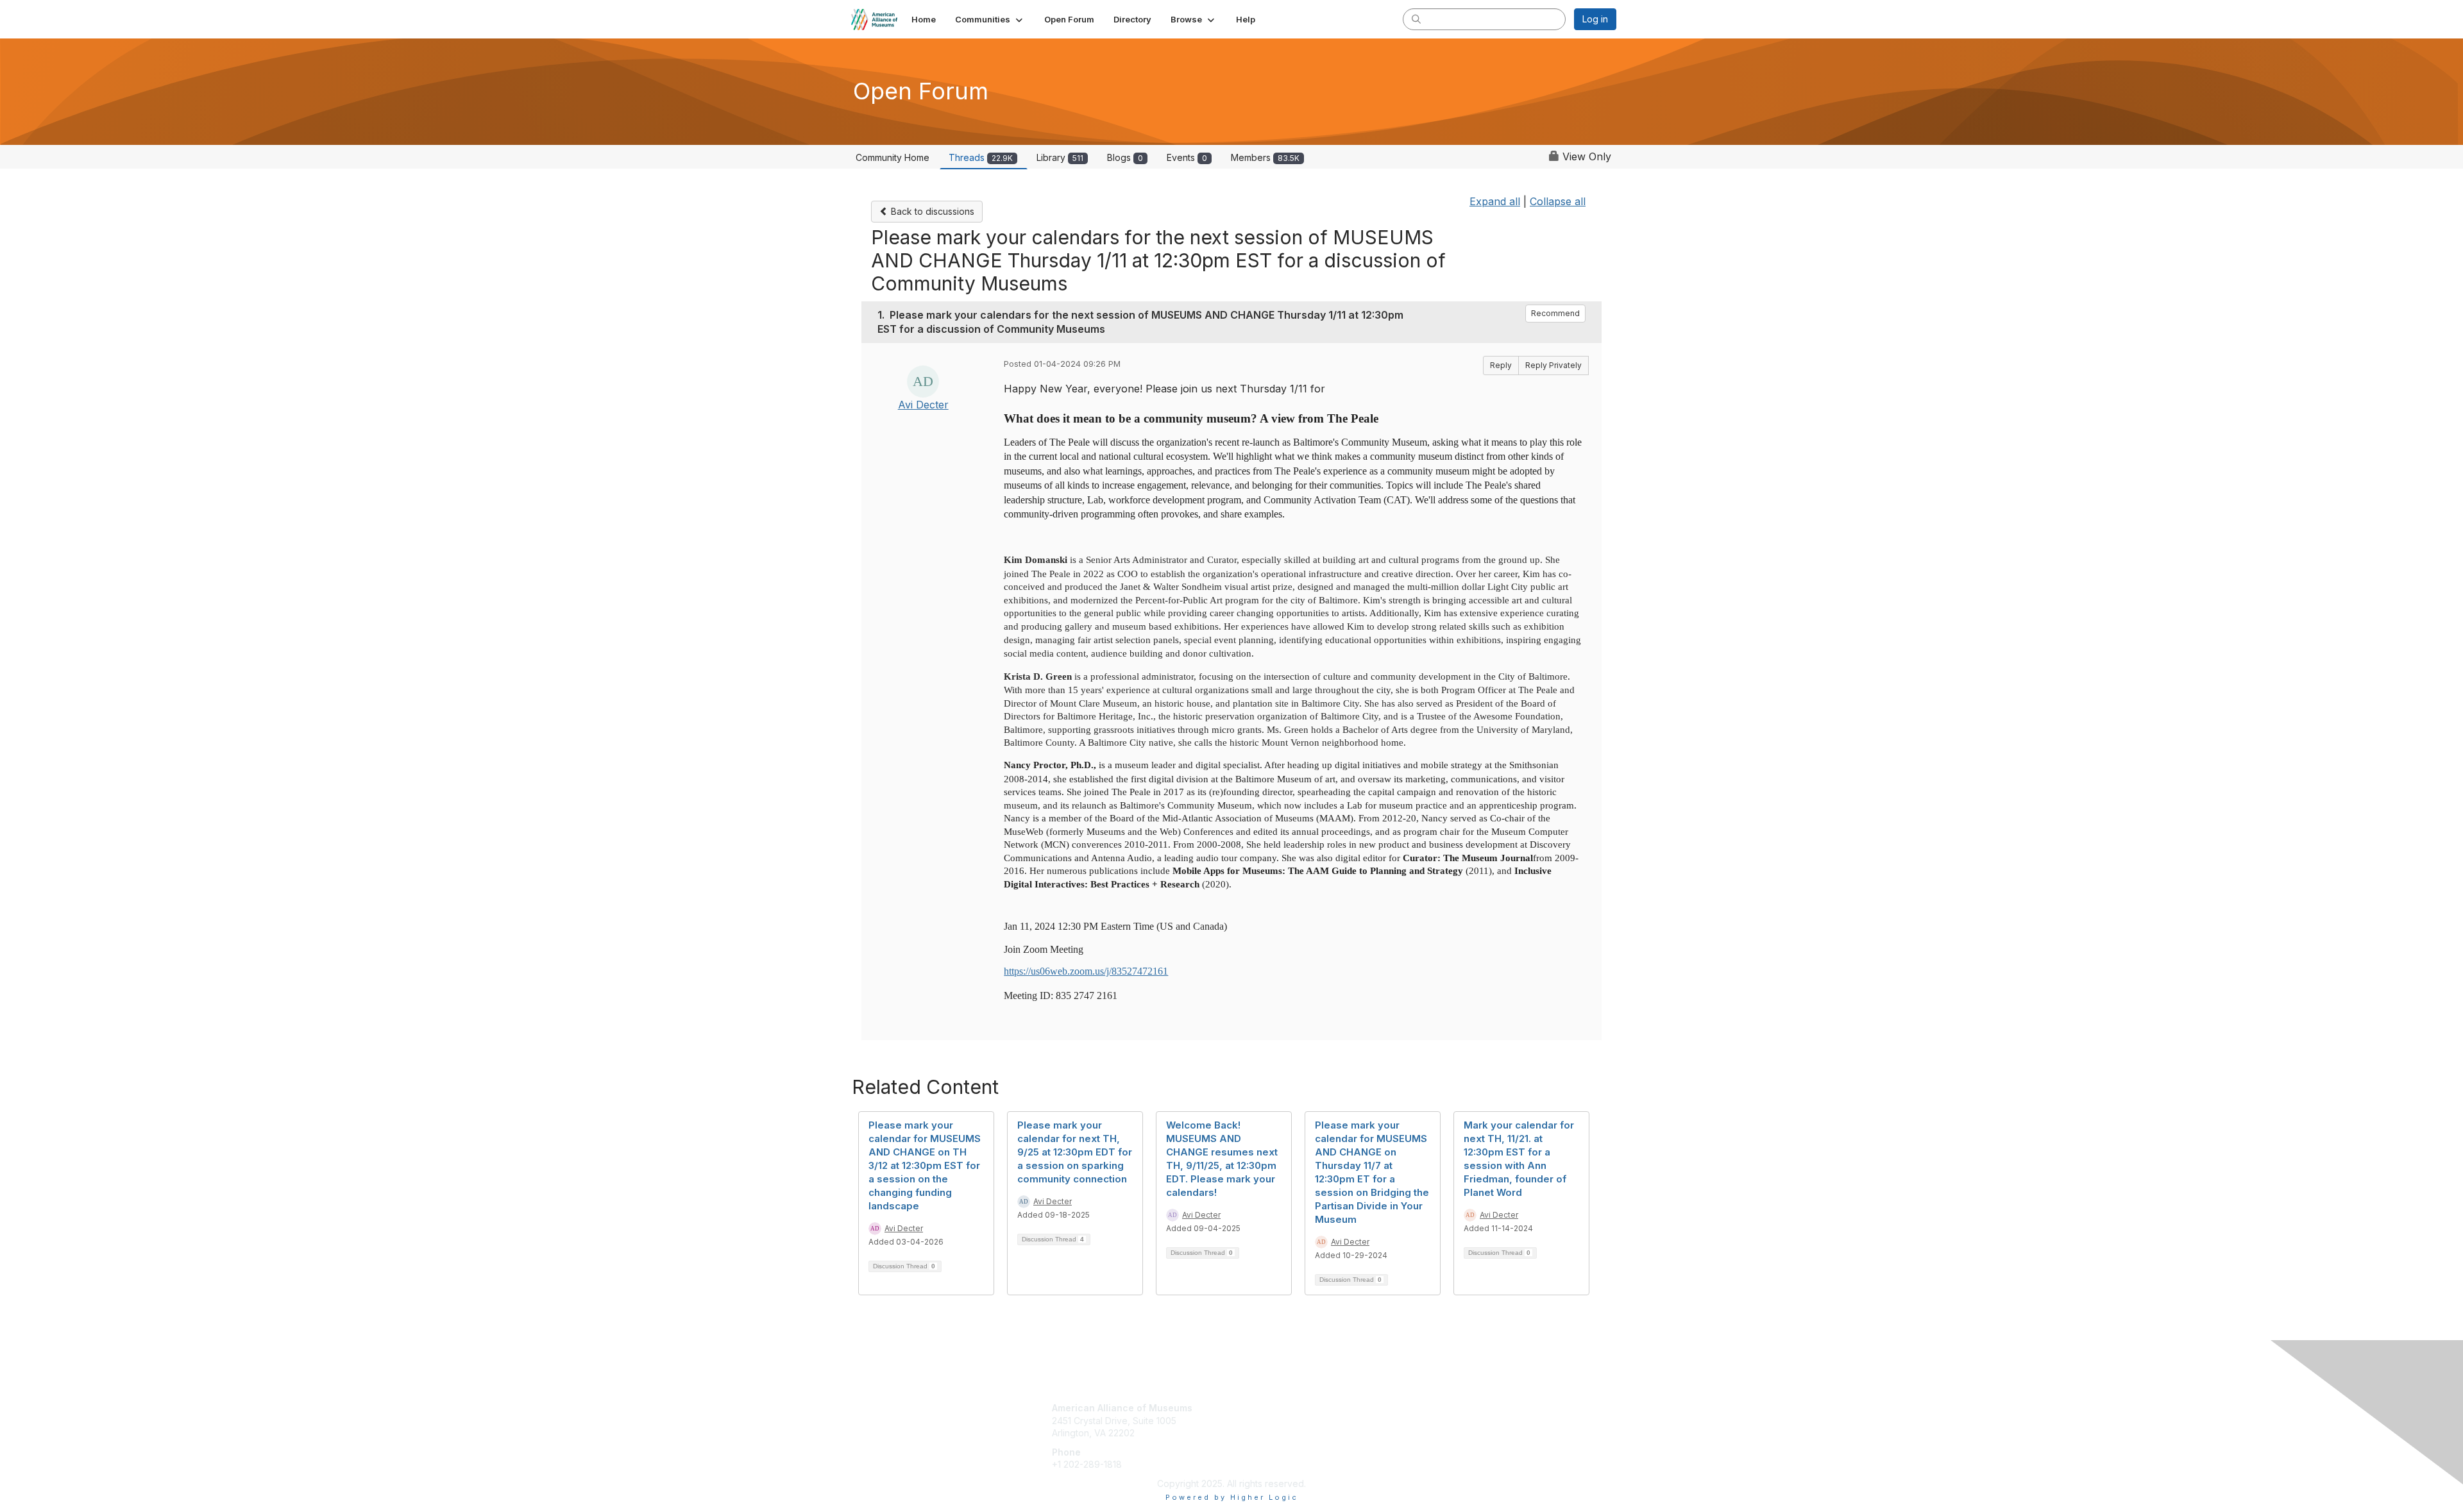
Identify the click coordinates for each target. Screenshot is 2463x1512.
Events (1187, 157)
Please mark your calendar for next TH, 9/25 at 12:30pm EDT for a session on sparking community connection (1075, 1152)
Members (1265, 157)
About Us (1441, 1408)
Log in (1595, 19)
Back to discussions (931, 211)
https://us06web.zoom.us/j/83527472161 (1086, 971)
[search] (1416, 19)
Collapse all (1558, 201)
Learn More (1261, 1433)
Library (1060, 157)
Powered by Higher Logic (1232, 1497)
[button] (990, 19)
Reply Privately (1553, 365)
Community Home (893, 157)
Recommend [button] (1555, 313)
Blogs (1125, 157)
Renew (1251, 1421)
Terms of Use (1451, 1421)
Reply (1501, 365)
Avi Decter (923, 405)
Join (1246, 1408)
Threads (981, 157)
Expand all (1495, 201)
